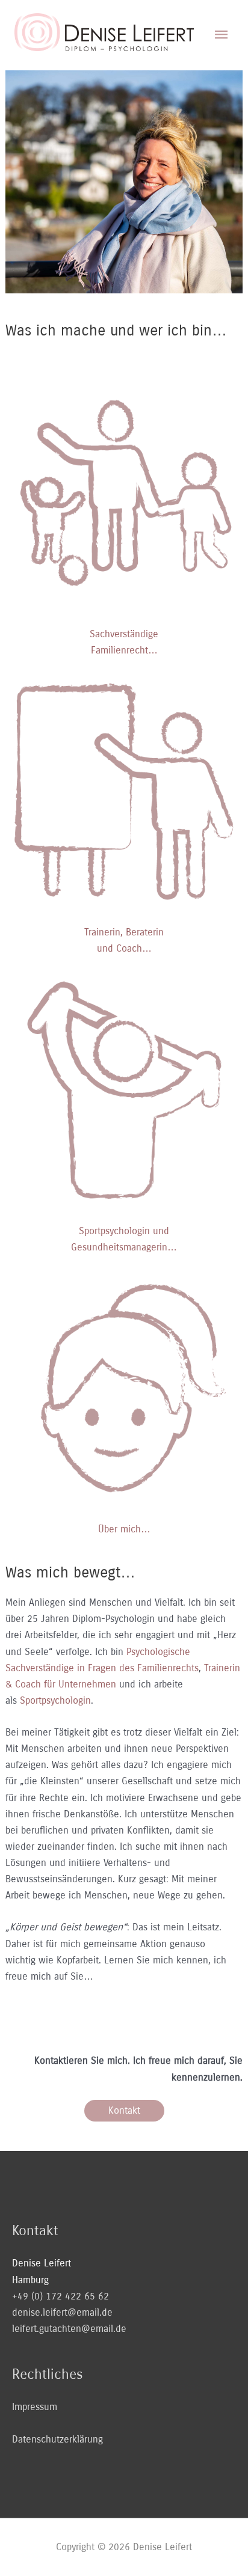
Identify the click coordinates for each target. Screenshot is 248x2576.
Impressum (35, 2407)
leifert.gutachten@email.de (69, 2329)
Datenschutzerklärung (57, 2439)
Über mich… (124, 1529)
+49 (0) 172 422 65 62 (60, 2296)
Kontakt (124, 2110)
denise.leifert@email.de (62, 2312)
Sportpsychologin (55, 1700)
